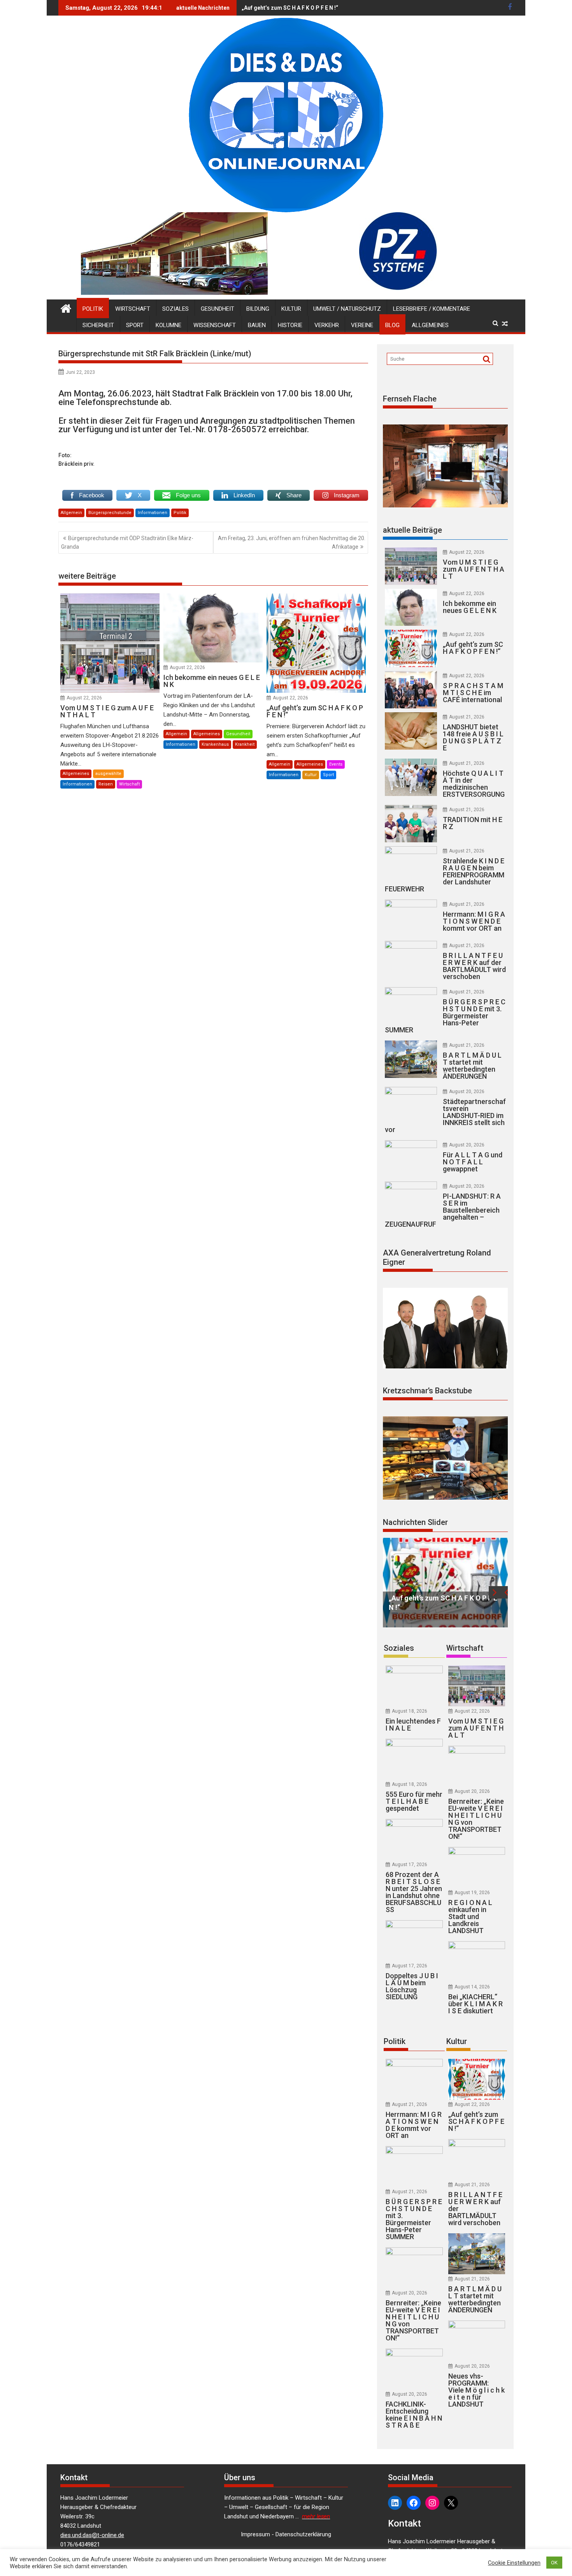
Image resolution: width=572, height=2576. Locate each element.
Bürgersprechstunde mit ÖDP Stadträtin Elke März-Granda (127, 542)
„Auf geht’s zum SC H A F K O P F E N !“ (290, 8)
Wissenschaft (215, 325)
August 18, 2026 (410, 1711)
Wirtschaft (133, 309)
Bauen (257, 325)
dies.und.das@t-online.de (92, 2535)
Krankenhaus (215, 744)
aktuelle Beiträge (412, 530)
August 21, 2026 (467, 717)
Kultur (291, 309)
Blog (392, 325)
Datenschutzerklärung (303, 2534)
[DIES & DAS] (66, 308)
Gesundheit (218, 309)
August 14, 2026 (472, 1987)
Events (336, 764)
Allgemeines (430, 325)
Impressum (255, 2534)
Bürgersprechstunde (110, 513)
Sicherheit (98, 325)
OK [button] (554, 2563)
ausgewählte (108, 774)
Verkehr (327, 325)
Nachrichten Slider (415, 1522)
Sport (135, 325)
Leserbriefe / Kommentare (432, 309)
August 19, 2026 (472, 1893)
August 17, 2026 (410, 1865)
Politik (93, 309)
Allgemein (71, 513)
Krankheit (245, 744)
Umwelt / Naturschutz (347, 309)
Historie (290, 325)
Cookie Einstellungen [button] (514, 2563)
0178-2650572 (237, 429)
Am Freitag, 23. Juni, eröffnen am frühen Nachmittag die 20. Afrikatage (292, 542)
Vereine (362, 325)
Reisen (106, 784)
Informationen (153, 513)
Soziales (175, 309)
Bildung (258, 309)
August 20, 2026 (467, 1092)
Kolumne (168, 325)
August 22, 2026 (84, 698)
